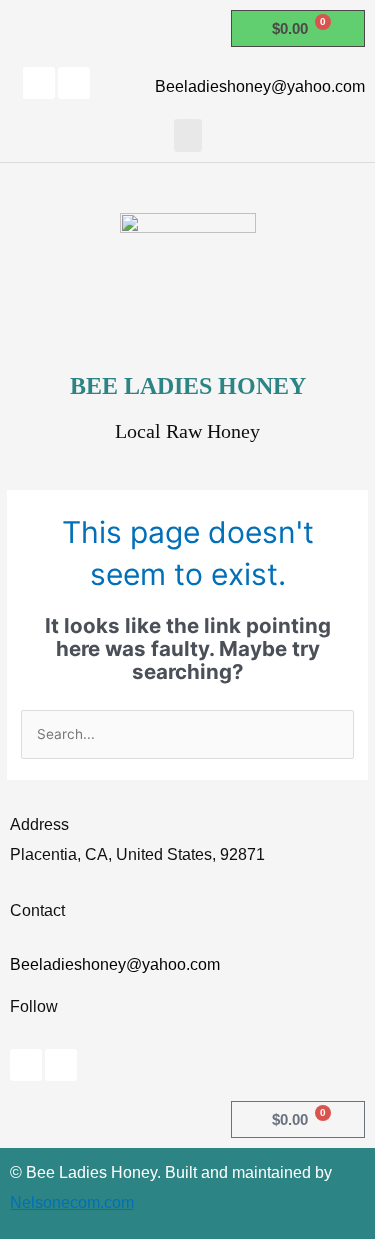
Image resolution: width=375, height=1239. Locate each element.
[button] (188, 135)
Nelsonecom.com (72, 1202)
